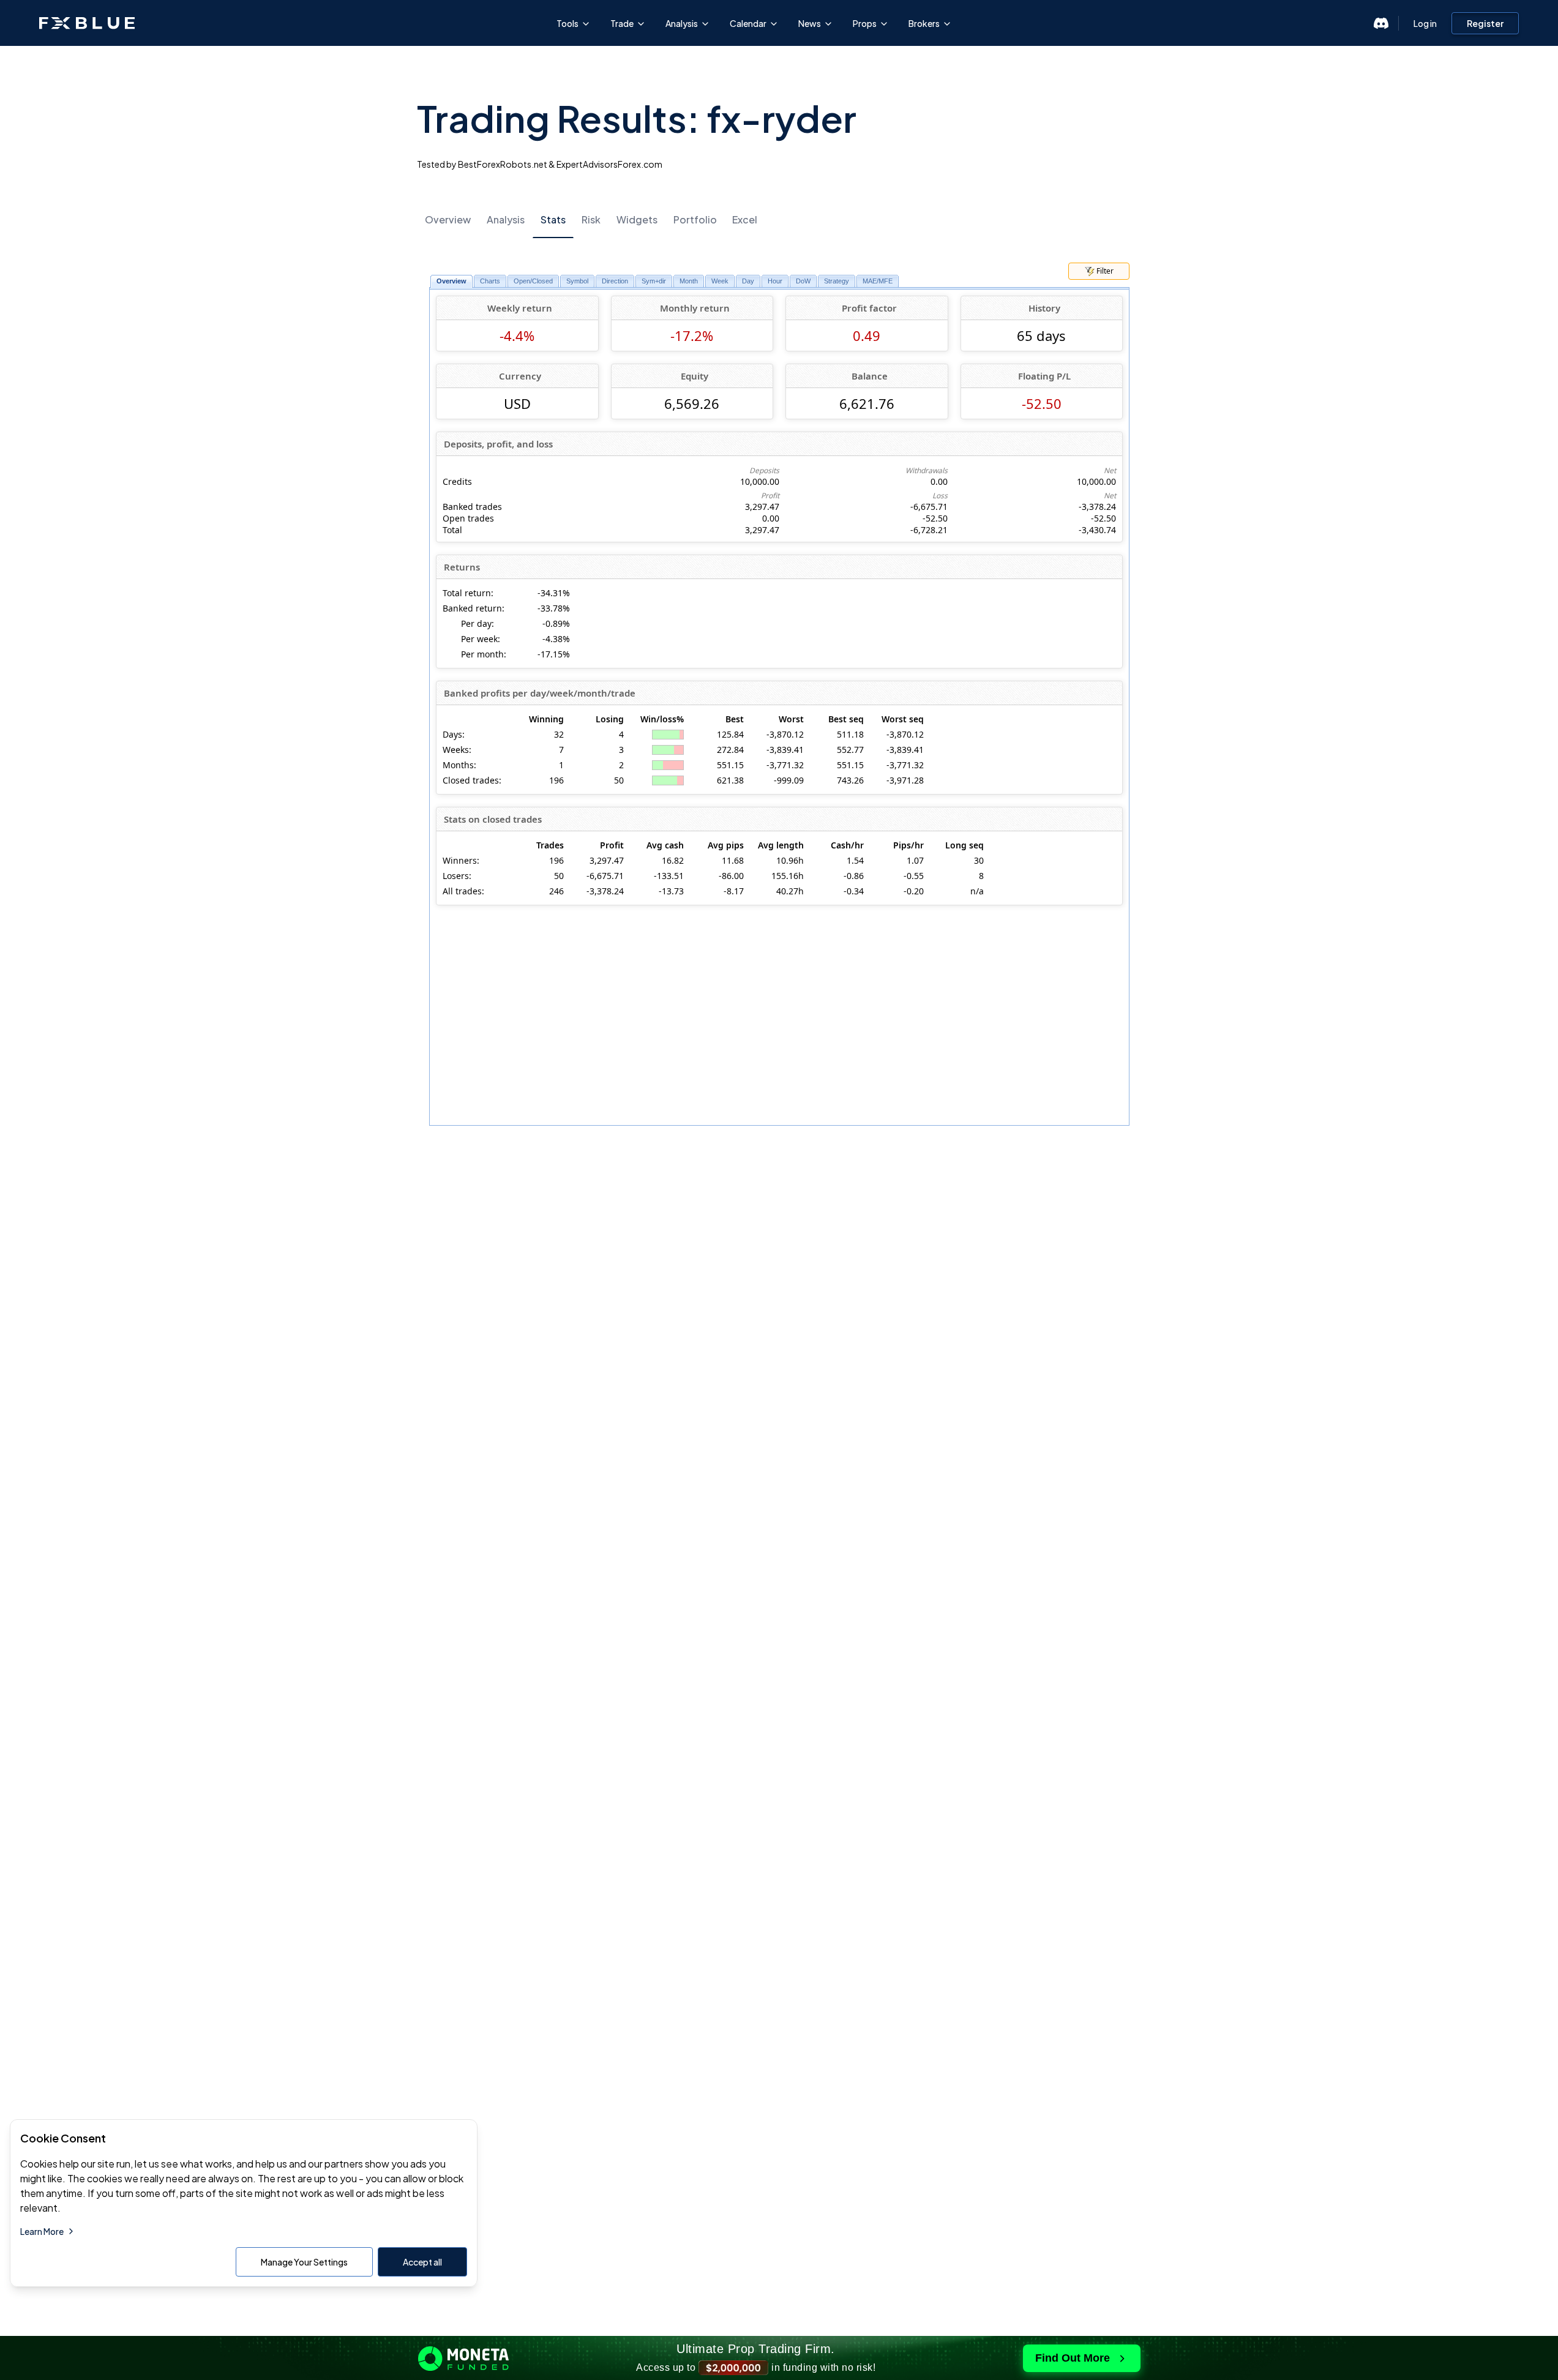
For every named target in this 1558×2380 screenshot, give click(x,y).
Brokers (924, 23)
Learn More (42, 2231)
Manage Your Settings (304, 2262)
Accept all (422, 2262)
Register (1485, 23)
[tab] (448, 220)
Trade (622, 23)
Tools (567, 23)
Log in (1425, 23)
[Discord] (1381, 23)
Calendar (748, 23)
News (810, 23)
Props (865, 23)
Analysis (682, 23)
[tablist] (779, 219)
